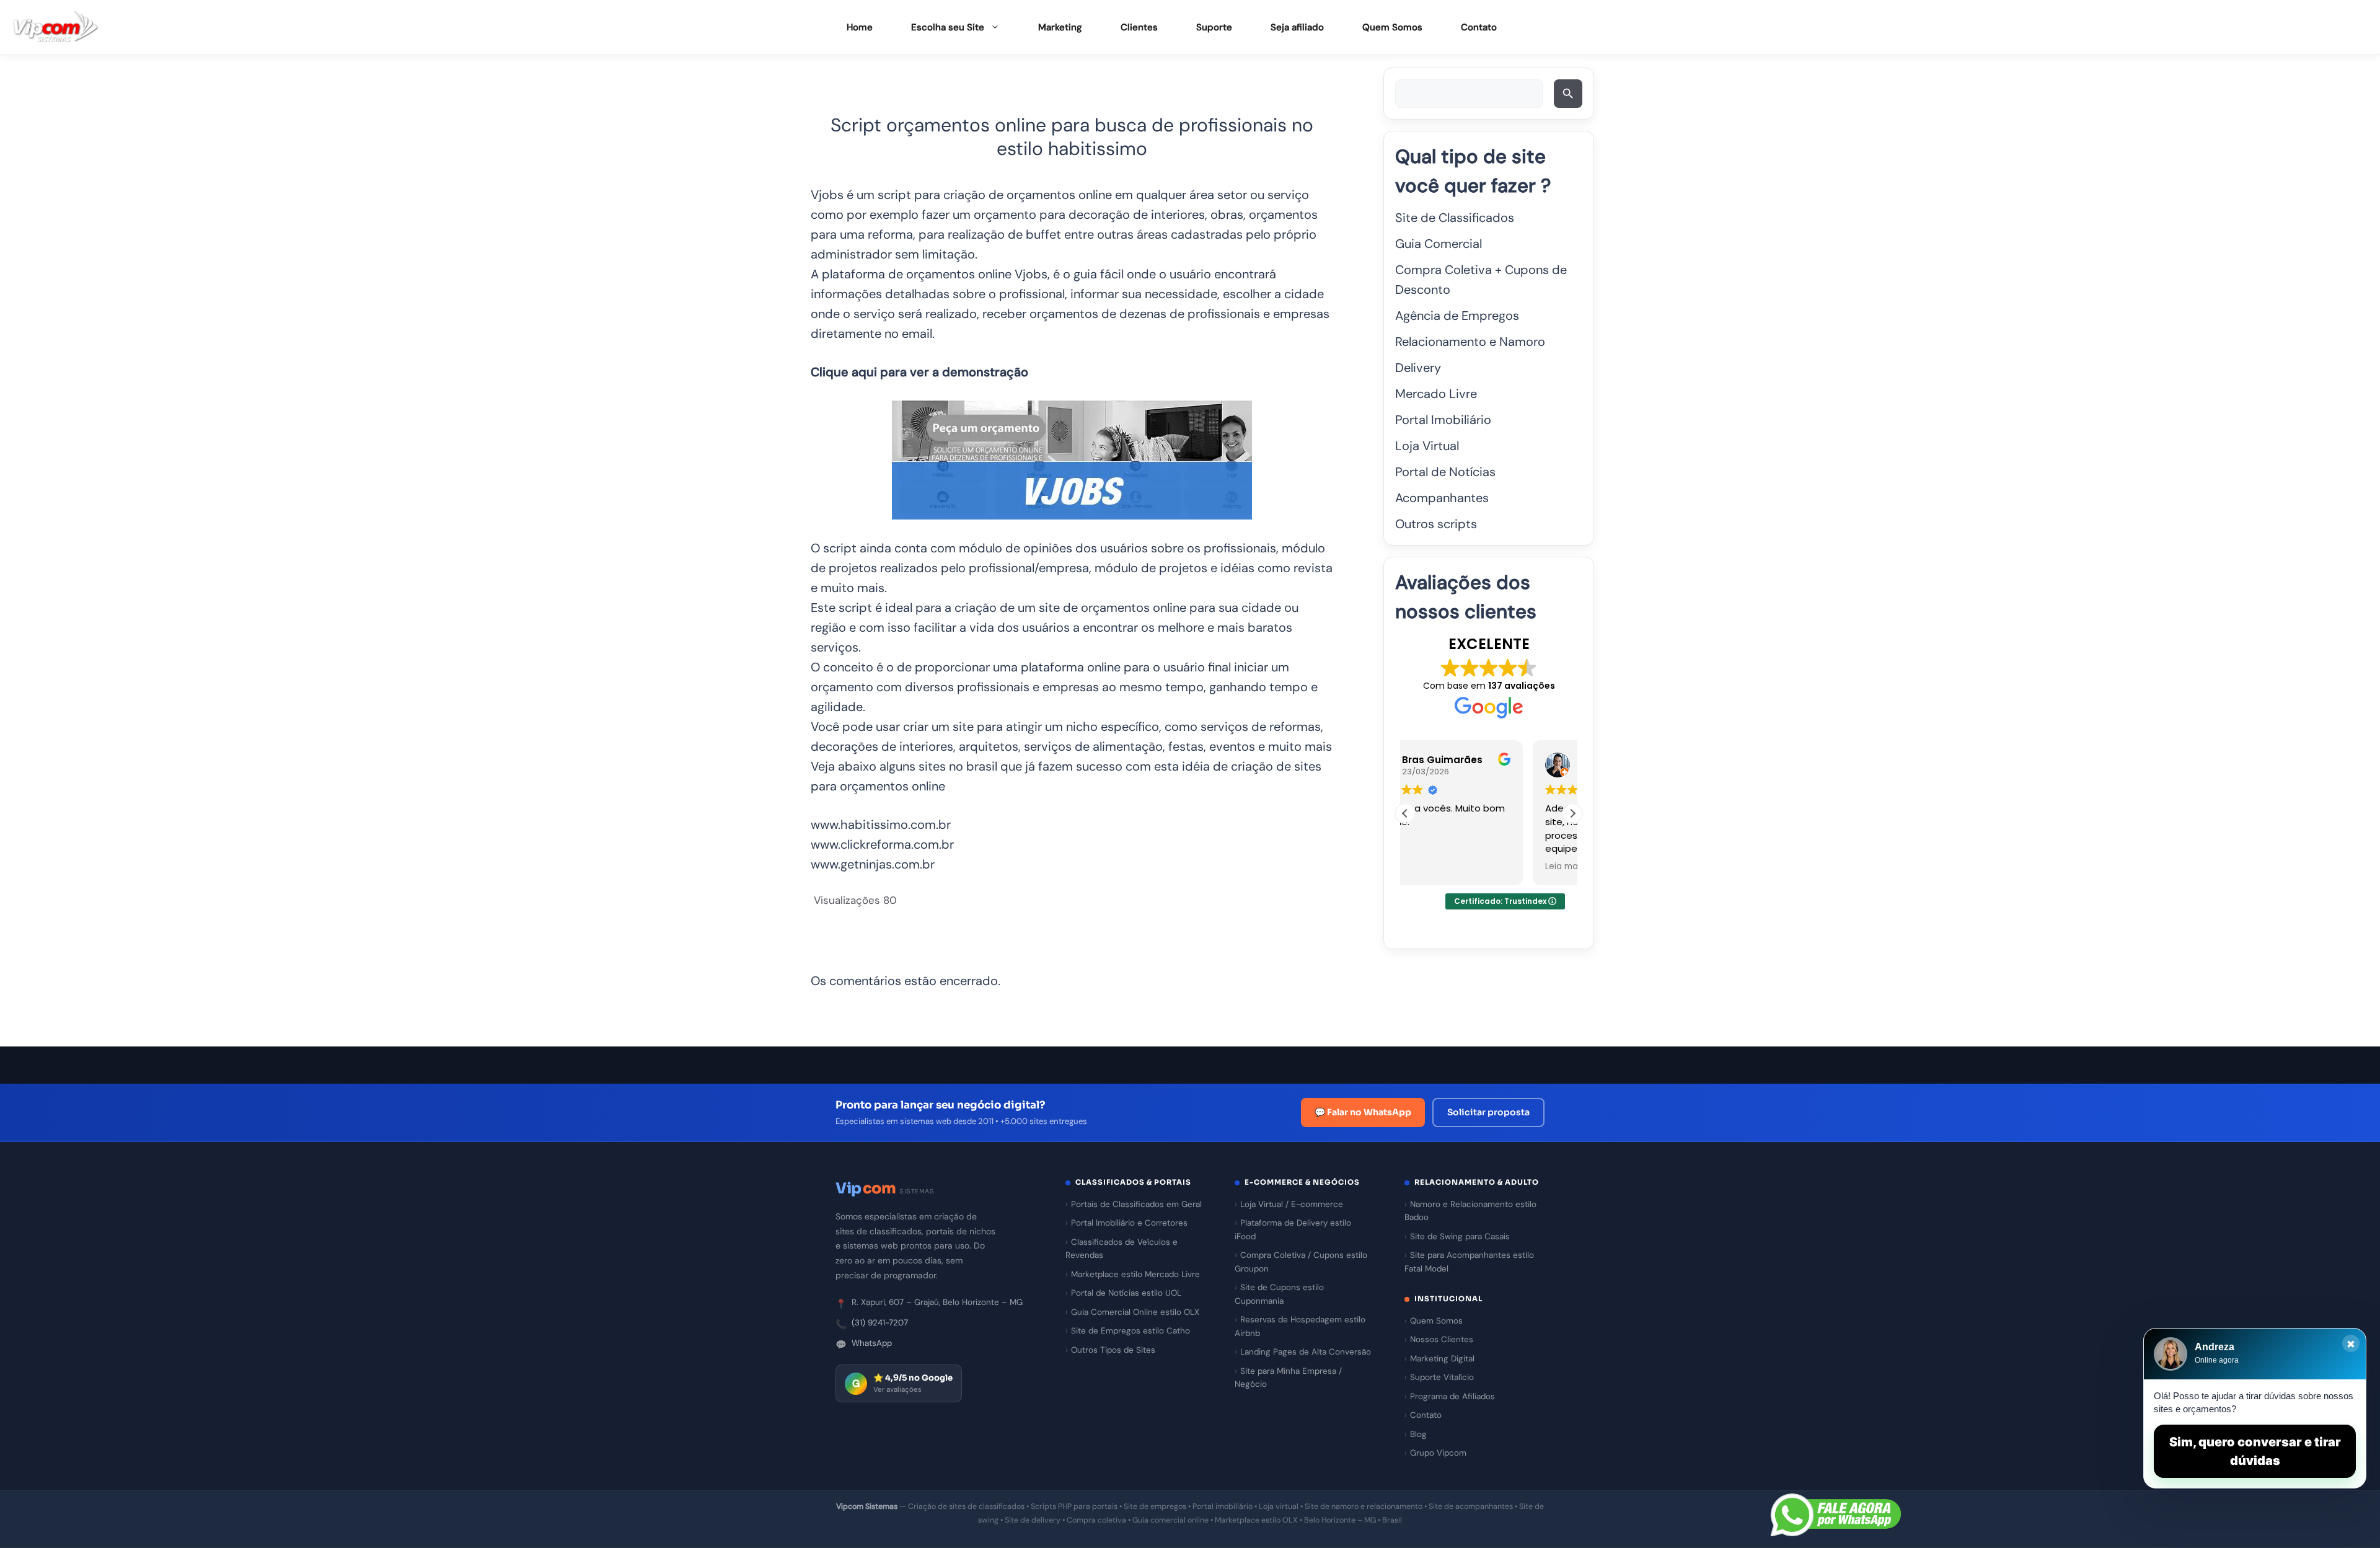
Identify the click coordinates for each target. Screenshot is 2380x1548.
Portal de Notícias (1445, 472)
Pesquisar (1570, 98)
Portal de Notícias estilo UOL (1126, 1293)
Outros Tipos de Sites (1113, 1350)
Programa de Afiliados (1452, 1396)
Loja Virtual (1427, 446)
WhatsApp (872, 1343)
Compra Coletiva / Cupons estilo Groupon (1301, 1262)
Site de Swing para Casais (1460, 1236)
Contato (1479, 27)
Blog (1418, 1434)
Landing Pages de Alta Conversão (1306, 1352)
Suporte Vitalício (1442, 1377)
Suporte (1214, 27)
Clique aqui (844, 372)
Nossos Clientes (1442, 1339)
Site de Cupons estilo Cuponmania (1279, 1294)
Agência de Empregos (1457, 316)
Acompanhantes (1442, 498)
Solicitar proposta (1488, 1112)
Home (860, 27)
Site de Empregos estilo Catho (1130, 1331)
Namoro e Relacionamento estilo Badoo (1470, 1211)
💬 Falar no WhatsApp (1363, 1112)
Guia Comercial (1439, 244)
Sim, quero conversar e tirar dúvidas (2255, 1451)
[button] (1572, 813)
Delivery (1418, 368)
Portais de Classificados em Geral (1136, 1204)
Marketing (1060, 27)
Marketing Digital (1442, 1359)
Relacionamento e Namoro (1470, 342)
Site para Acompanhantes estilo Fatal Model (1469, 1262)
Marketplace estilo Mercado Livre (1135, 1274)
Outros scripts (1436, 524)
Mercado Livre (1436, 394)
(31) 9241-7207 (880, 1323)
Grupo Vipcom (1438, 1453)
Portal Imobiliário (1443, 420)
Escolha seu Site (948, 27)
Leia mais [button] (1437, 867)
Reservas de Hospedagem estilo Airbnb (1300, 1326)
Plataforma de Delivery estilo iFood (1293, 1230)
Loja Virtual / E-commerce (1292, 1204)
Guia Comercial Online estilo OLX (1135, 1312)
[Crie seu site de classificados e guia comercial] (56, 28)
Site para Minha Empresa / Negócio (1288, 1378)
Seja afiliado (1297, 27)
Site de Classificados (1455, 218)
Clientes (1139, 27)
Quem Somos (1392, 27)
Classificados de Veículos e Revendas (1122, 1249)
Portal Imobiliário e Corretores (1129, 1223)
